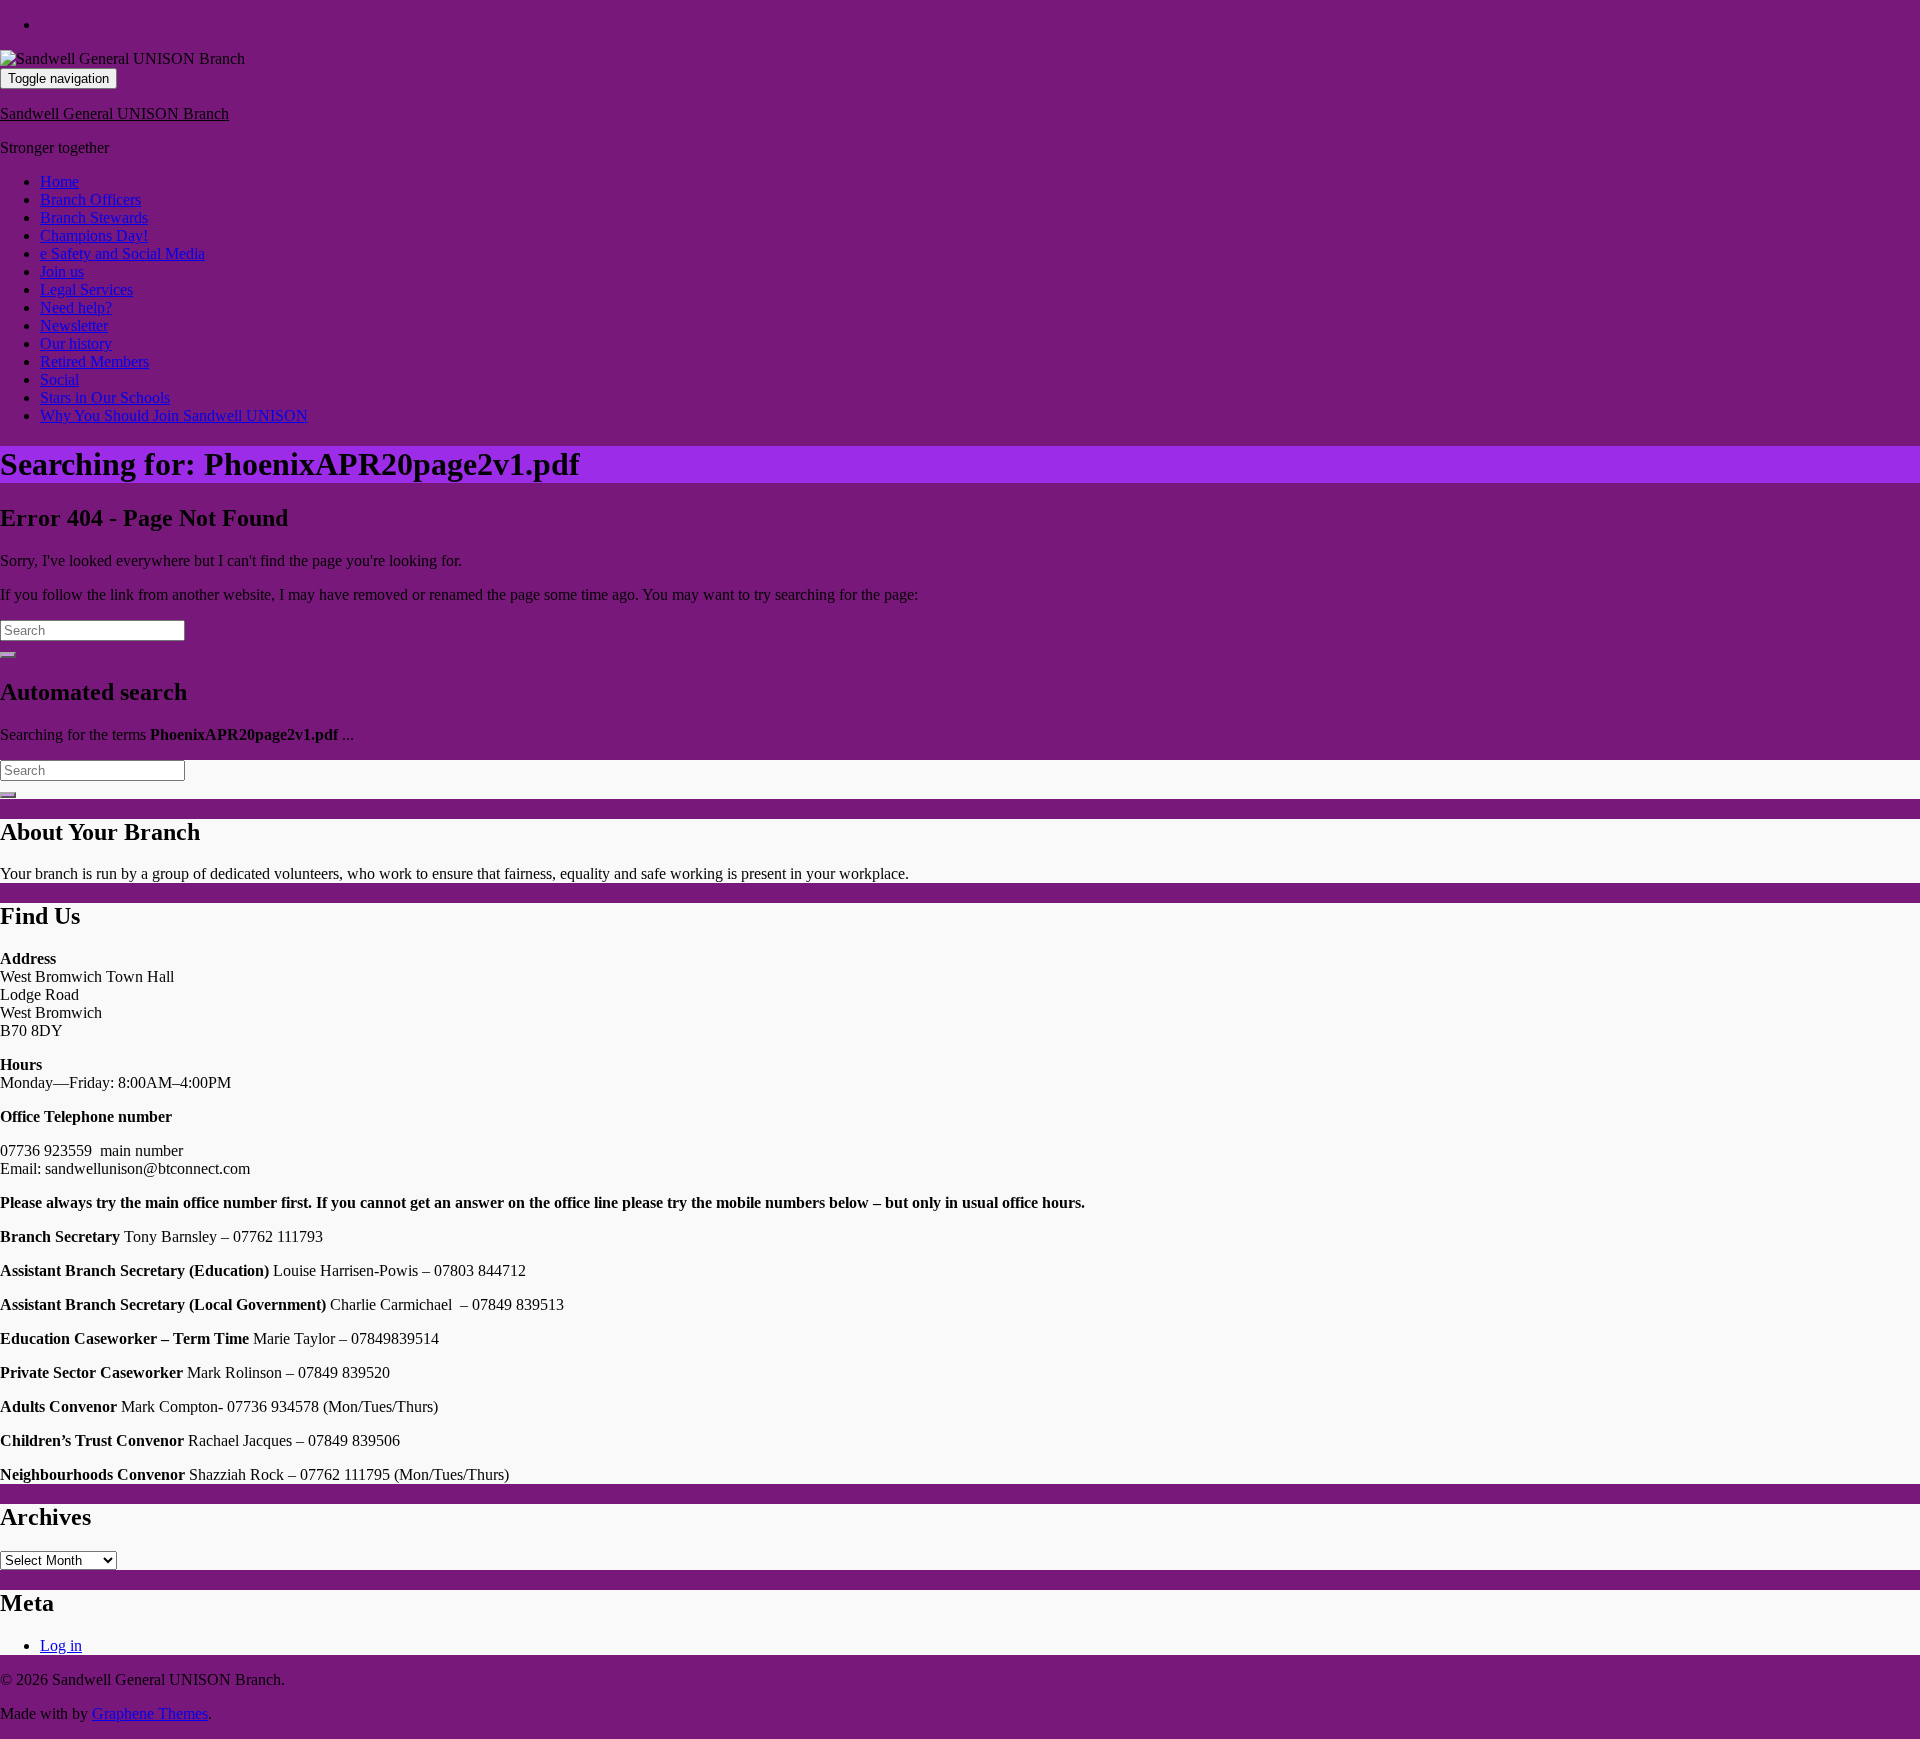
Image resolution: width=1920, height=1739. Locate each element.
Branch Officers (90, 199)
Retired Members (94, 361)
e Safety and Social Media (122, 253)
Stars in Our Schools (105, 397)
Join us (62, 271)
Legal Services (86, 289)
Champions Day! (94, 235)
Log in (61, 1645)
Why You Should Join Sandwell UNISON (174, 415)
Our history (76, 343)
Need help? (76, 307)
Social (59, 379)
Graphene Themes (150, 1713)
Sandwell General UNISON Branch (114, 113)
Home (59, 181)
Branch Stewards (94, 217)
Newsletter (74, 325)
